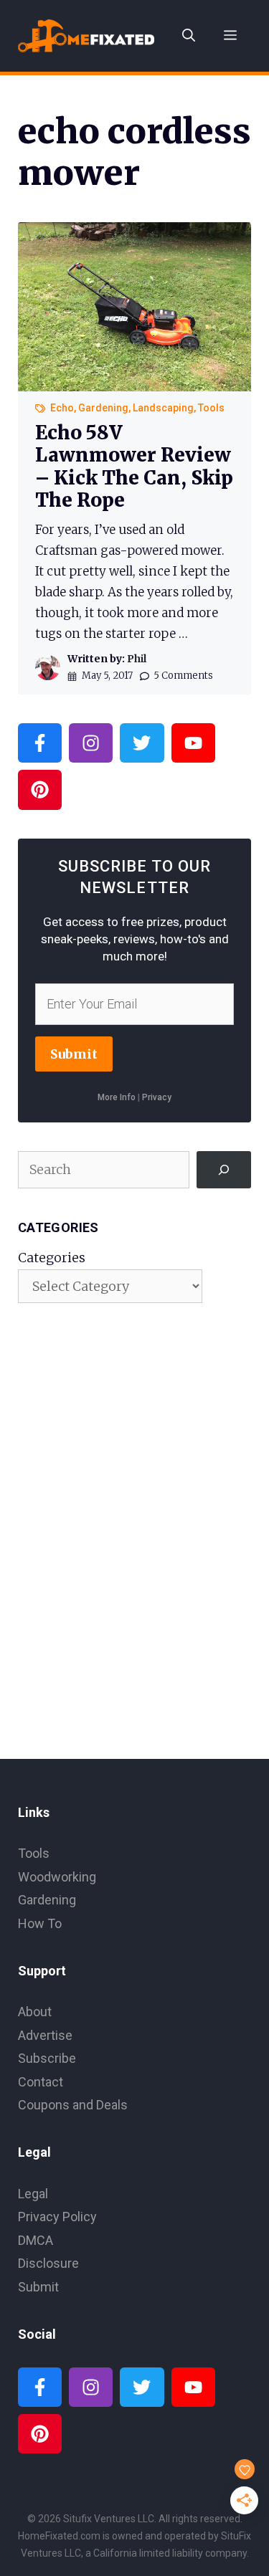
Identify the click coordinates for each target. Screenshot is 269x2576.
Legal (33, 2194)
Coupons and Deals (73, 2105)
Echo (62, 408)
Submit (74, 1054)
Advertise (45, 2035)
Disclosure (48, 2263)
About (35, 2012)
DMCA (36, 2240)
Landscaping (163, 408)
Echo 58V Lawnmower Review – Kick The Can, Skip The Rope (134, 466)
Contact (41, 2082)
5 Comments (183, 676)
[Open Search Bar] (189, 36)
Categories (52, 1258)
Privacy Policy (57, 2217)
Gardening (103, 408)
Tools (211, 408)
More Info (117, 1097)
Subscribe (47, 2058)
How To (40, 1923)
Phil (137, 659)
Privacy (157, 1097)
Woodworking (57, 1877)
